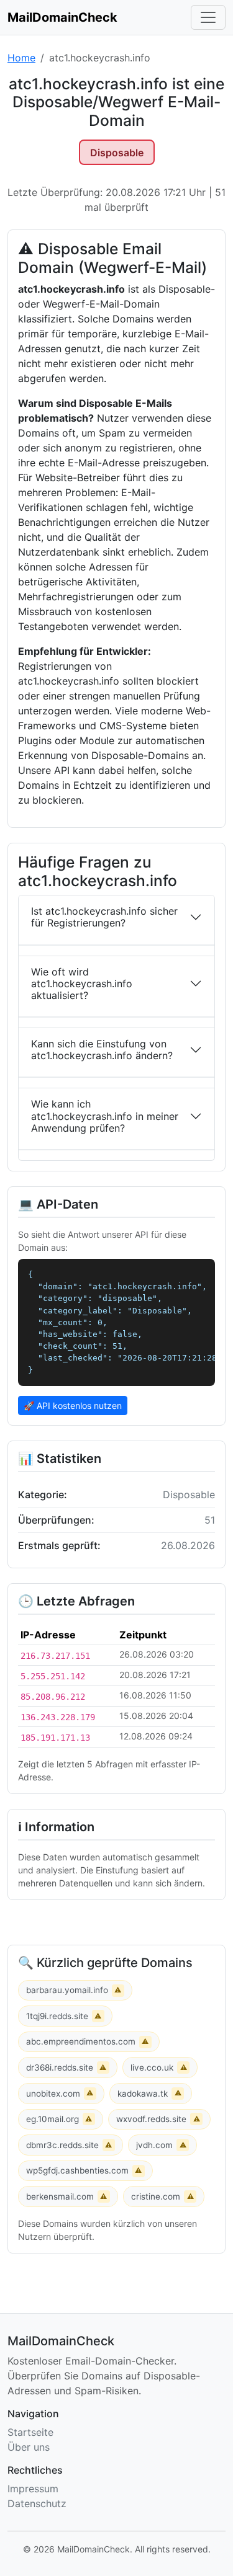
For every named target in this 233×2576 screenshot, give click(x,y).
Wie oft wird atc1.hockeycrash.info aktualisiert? (82, 984)
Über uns (29, 2447)
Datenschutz (37, 2503)
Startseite (30, 2432)
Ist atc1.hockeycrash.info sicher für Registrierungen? (104, 917)
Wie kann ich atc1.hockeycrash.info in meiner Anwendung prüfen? (105, 1116)
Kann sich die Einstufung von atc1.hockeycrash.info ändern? (102, 1050)
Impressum (33, 2489)
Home (21, 58)
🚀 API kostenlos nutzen (73, 1406)
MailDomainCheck (62, 17)
